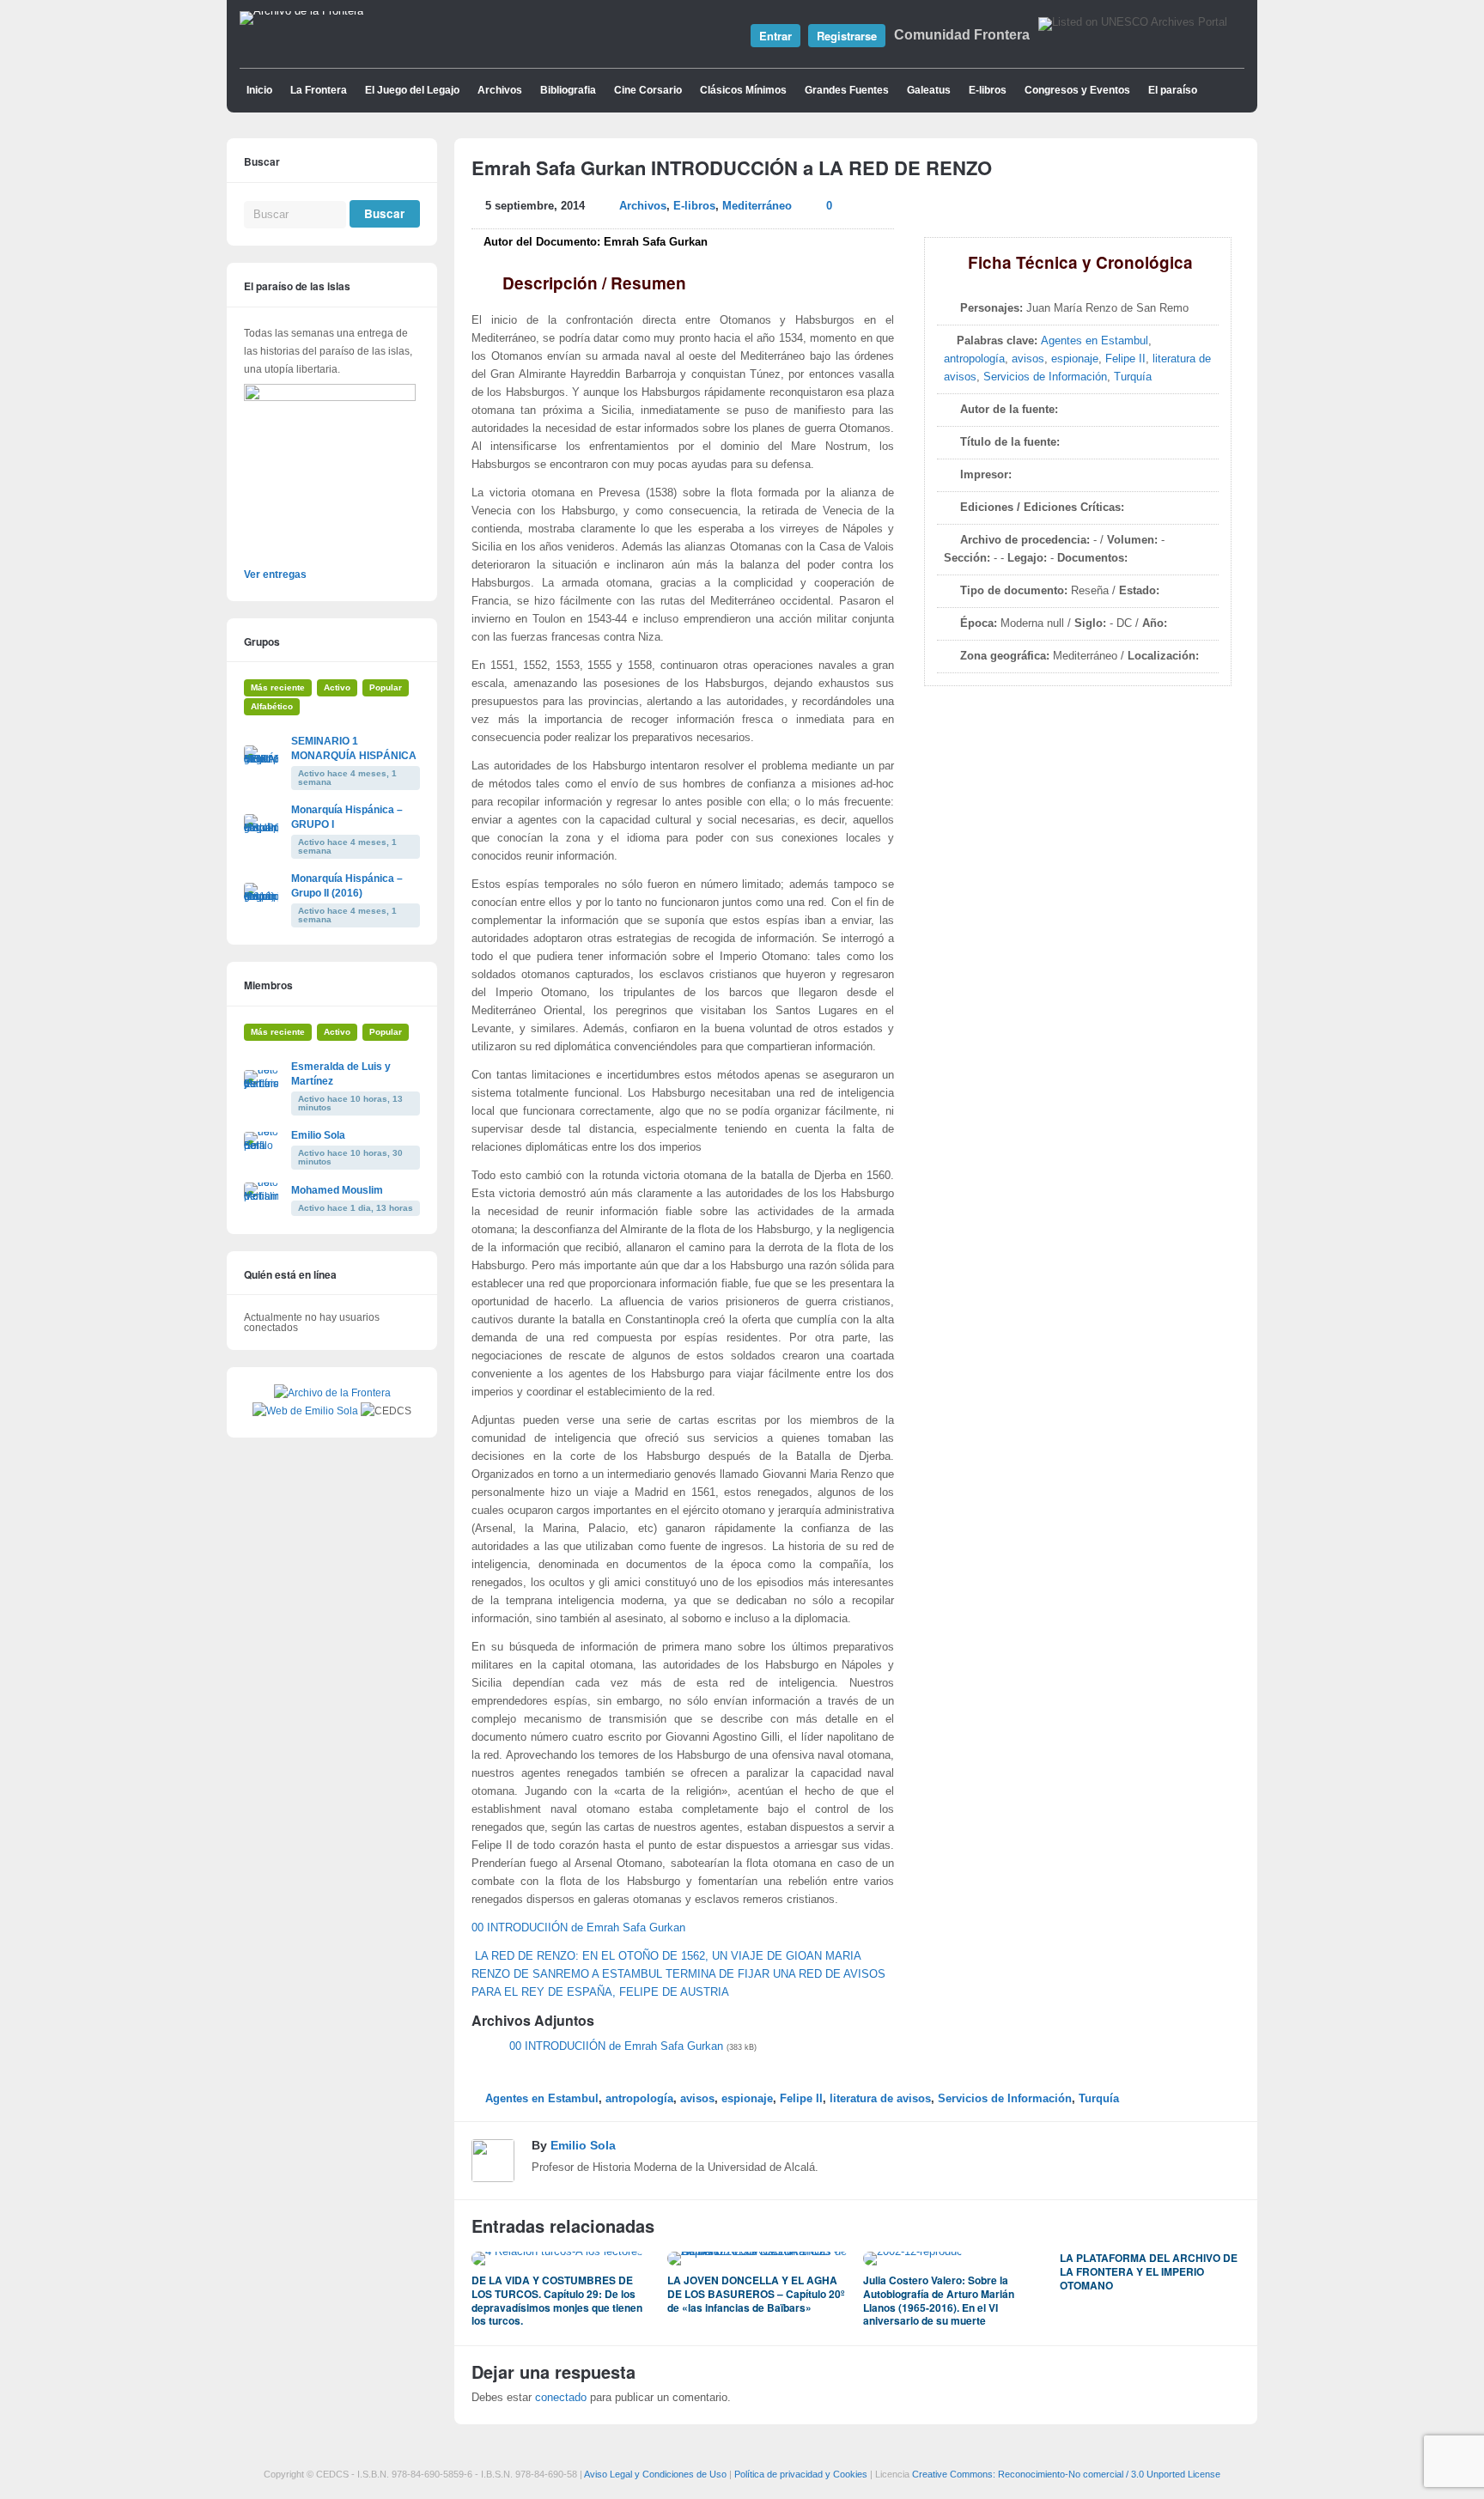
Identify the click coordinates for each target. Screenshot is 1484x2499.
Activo (337, 687)
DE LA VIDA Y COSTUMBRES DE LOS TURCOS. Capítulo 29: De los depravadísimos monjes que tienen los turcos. (557, 2300)
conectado (561, 2398)
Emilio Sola (583, 2145)
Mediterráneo (757, 206)
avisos (1028, 359)
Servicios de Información (1045, 377)
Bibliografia (568, 90)
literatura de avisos (880, 2099)
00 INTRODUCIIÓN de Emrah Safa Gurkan (578, 1928)
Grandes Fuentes (847, 90)
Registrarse (847, 36)
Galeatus (929, 90)
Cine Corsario (648, 90)
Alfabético (272, 706)
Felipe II (1125, 359)
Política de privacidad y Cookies (801, 2474)
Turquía (1133, 377)
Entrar (775, 36)
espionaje (1075, 359)
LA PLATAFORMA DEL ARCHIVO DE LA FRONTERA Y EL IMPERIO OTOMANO (1149, 2271)
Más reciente (278, 687)
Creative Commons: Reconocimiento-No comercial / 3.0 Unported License (1066, 2474)
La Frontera (319, 90)
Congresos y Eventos (1077, 90)
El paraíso (1173, 90)
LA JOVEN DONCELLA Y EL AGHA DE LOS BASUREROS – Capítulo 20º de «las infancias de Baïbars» (756, 2293)
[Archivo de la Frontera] (301, 11)
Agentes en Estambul (1095, 341)
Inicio (259, 90)
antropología (974, 359)
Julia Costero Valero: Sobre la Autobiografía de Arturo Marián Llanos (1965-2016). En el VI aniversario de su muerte (939, 2300)
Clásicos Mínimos (743, 90)
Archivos (500, 90)
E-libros (988, 90)
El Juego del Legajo (412, 90)
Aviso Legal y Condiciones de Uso (655, 2474)
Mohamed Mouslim (337, 1190)
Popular (386, 687)
